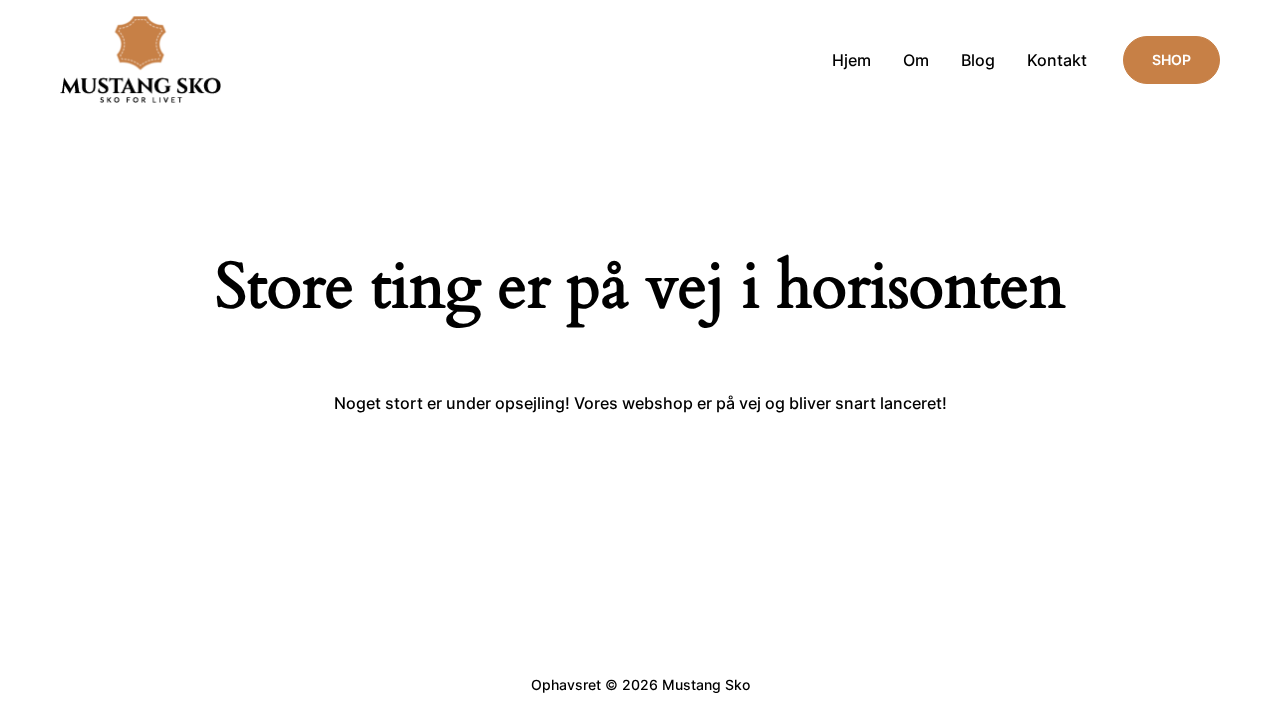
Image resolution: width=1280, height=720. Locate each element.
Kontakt (1057, 60)
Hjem (851, 60)
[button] (1171, 60)
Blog (978, 60)
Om (916, 60)
